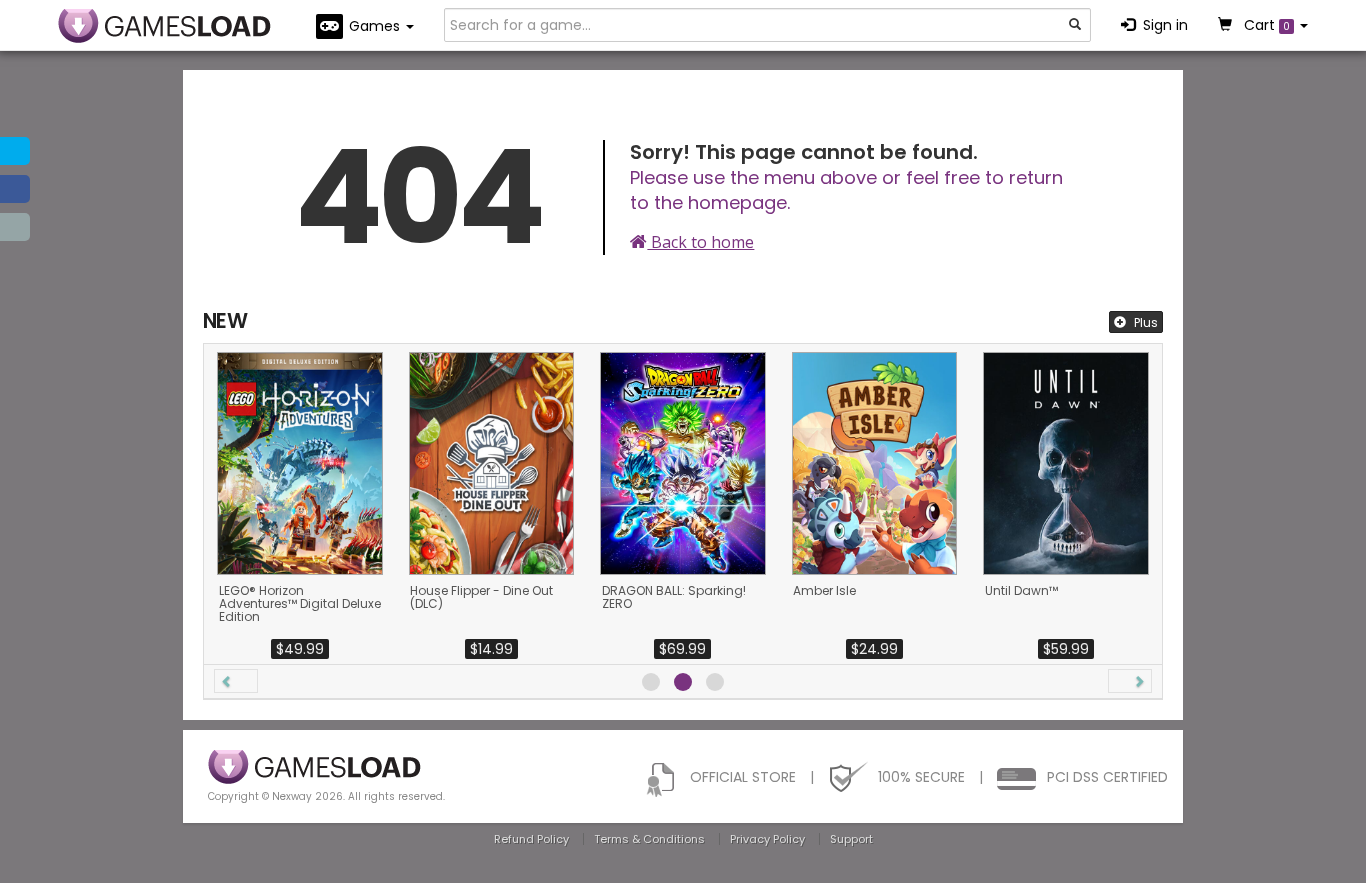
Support (851, 839)
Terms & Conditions (649, 839)
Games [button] (376, 26)
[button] (236, 681)
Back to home (700, 242)
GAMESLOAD (164, 26)
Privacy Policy (767, 839)
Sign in (1165, 25)
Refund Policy (531, 839)
